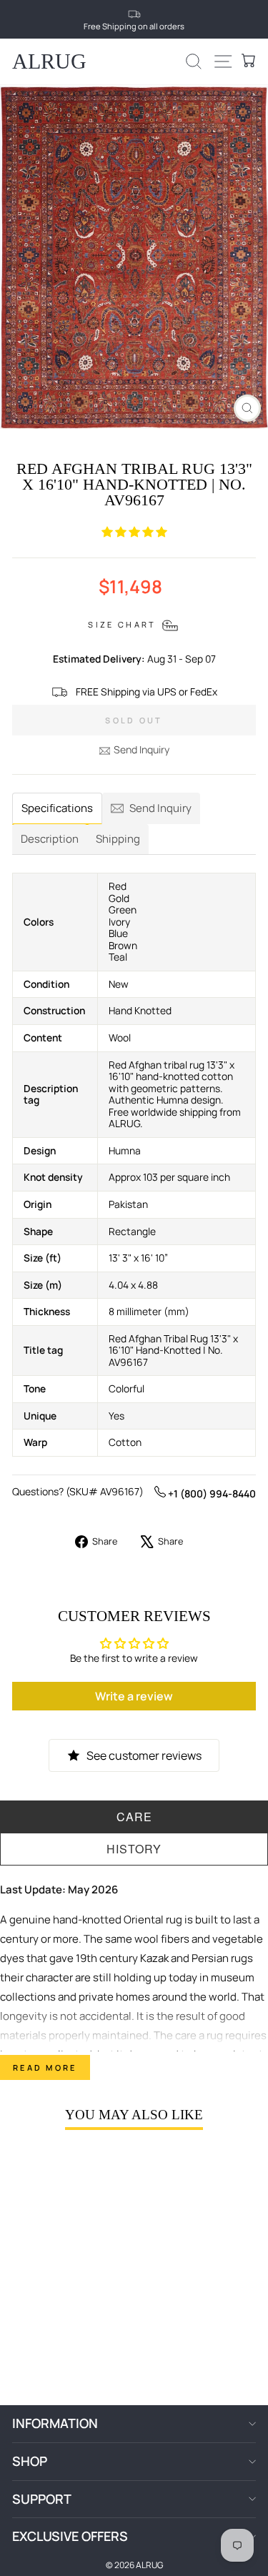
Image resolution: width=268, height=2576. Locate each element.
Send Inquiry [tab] (160, 808)
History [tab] (134, 1849)
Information (55, 2423)
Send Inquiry (142, 749)
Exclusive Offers (70, 2536)
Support (42, 2499)
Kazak (154, 1958)
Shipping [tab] (118, 839)
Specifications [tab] (57, 808)
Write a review (134, 1696)
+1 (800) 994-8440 (211, 1493)
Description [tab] (50, 839)
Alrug (49, 61)
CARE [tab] (134, 1817)
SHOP (30, 2461)
